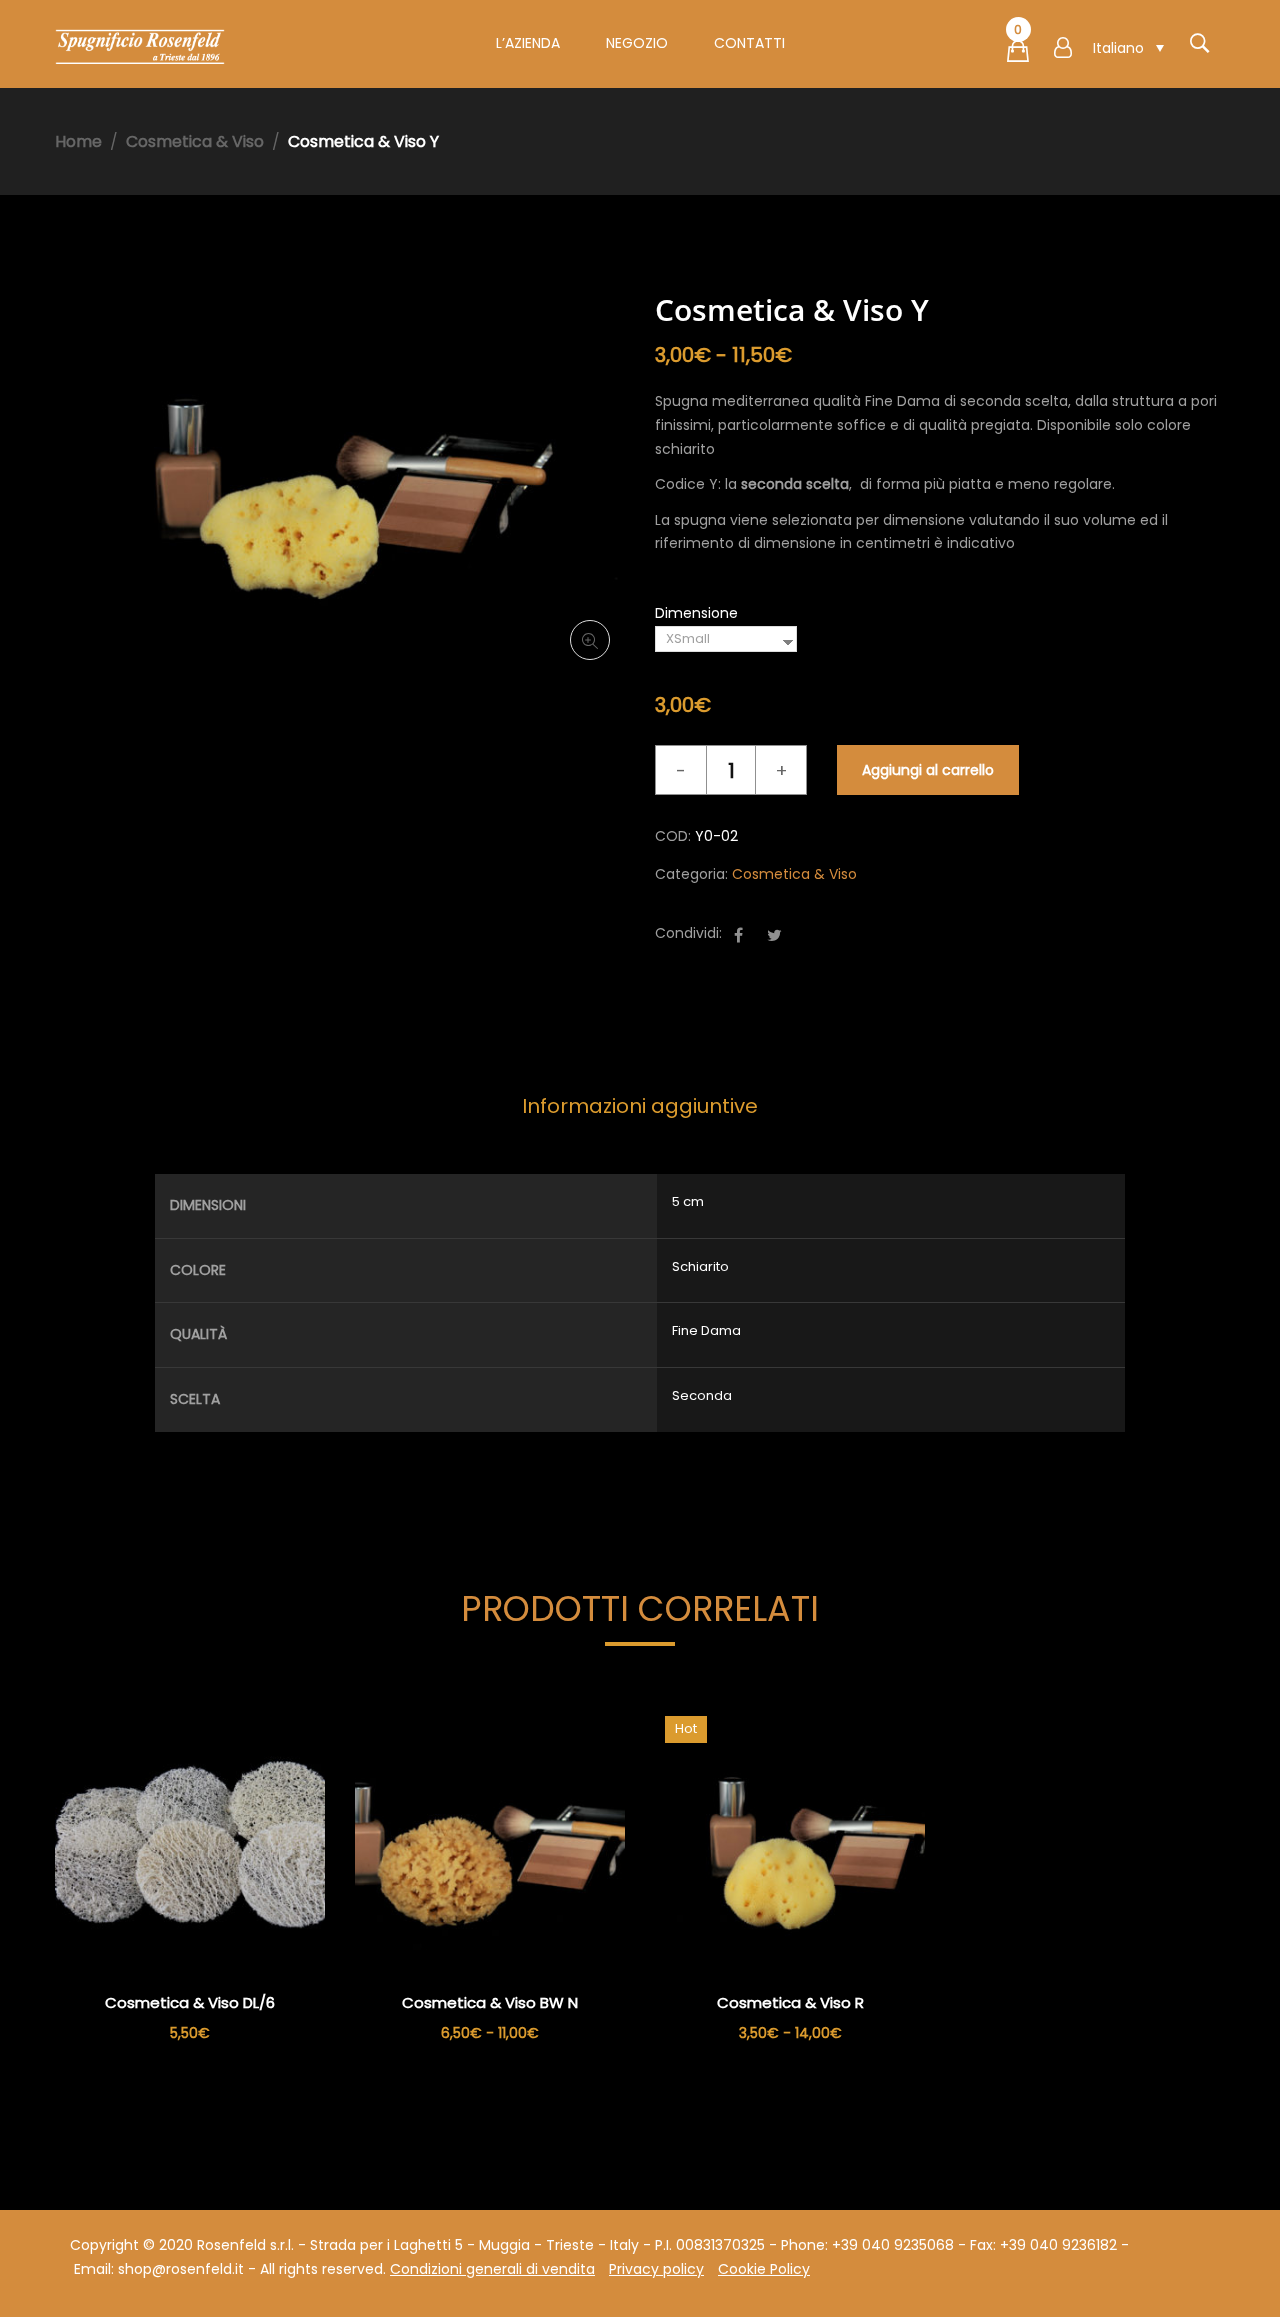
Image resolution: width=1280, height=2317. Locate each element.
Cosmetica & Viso (195, 141)
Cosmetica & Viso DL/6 (190, 2002)
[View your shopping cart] (1018, 55)
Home (78, 141)
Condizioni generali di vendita (492, 2269)
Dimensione (696, 613)
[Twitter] (774, 935)
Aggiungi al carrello (928, 770)
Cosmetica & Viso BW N (490, 2002)
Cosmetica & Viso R (790, 2002)
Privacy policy (656, 2269)
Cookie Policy (764, 2269)
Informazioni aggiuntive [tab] (640, 1106)
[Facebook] (738, 935)
